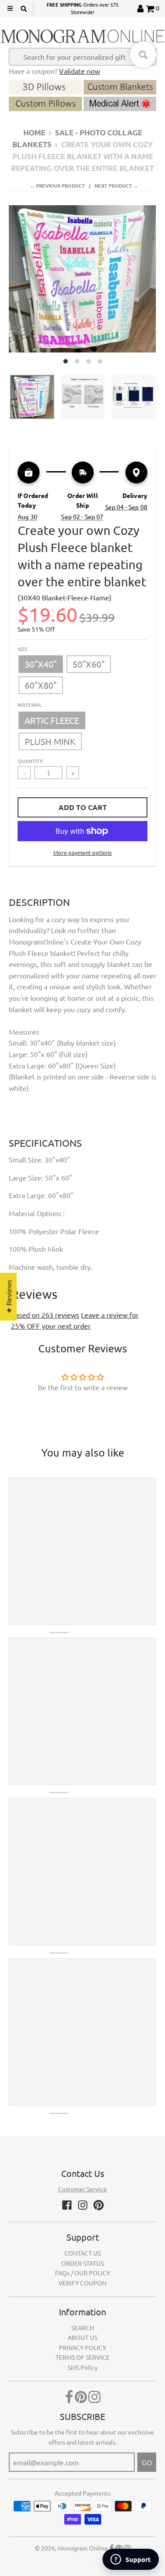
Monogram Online (83, 2548)
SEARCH (83, 2328)
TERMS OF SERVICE (82, 2357)
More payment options (82, 852)
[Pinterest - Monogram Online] (99, 2205)
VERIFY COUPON (82, 2283)
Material (30, 705)
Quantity (30, 761)
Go (147, 2462)
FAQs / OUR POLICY (82, 2273)
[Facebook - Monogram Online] (67, 2205)
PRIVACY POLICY (82, 2347)
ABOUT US (82, 2337)
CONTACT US (82, 2253)
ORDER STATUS (82, 2263)
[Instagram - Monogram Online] (83, 2205)
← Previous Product (57, 185)
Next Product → (116, 185)
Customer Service (82, 2189)
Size (23, 649)
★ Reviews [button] (8, 1296)
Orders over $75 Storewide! (82, 8)
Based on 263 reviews (45, 1315)
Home (34, 133)
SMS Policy (83, 2367)
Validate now (79, 71)
